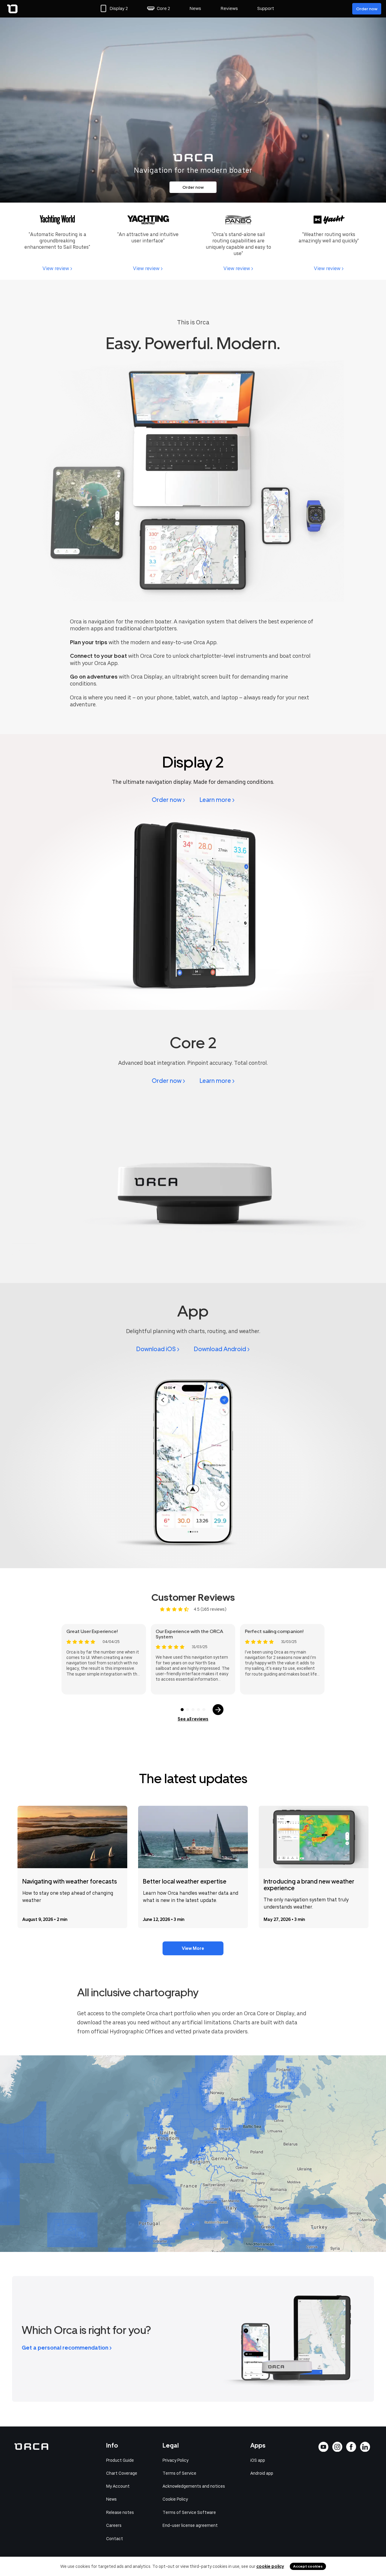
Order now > (168, 800)
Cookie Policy (175, 2499)
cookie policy (270, 2566)
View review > (57, 268)
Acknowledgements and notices (194, 2486)
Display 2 (119, 8)
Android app (262, 2473)
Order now (367, 9)
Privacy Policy (176, 2460)
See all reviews (193, 1719)
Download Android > (222, 1349)
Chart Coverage (122, 2473)
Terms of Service (179, 2473)
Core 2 (163, 8)
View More (193, 1948)
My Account (118, 2486)
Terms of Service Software (189, 2512)
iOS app (258, 2460)
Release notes (120, 2512)
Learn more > (217, 800)
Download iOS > (158, 1349)
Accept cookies (308, 2566)
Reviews (229, 8)
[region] (193, 2154)
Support (266, 8)
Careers (114, 2525)
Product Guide (120, 2460)
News (195, 8)
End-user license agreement (190, 2525)
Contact (115, 2539)
